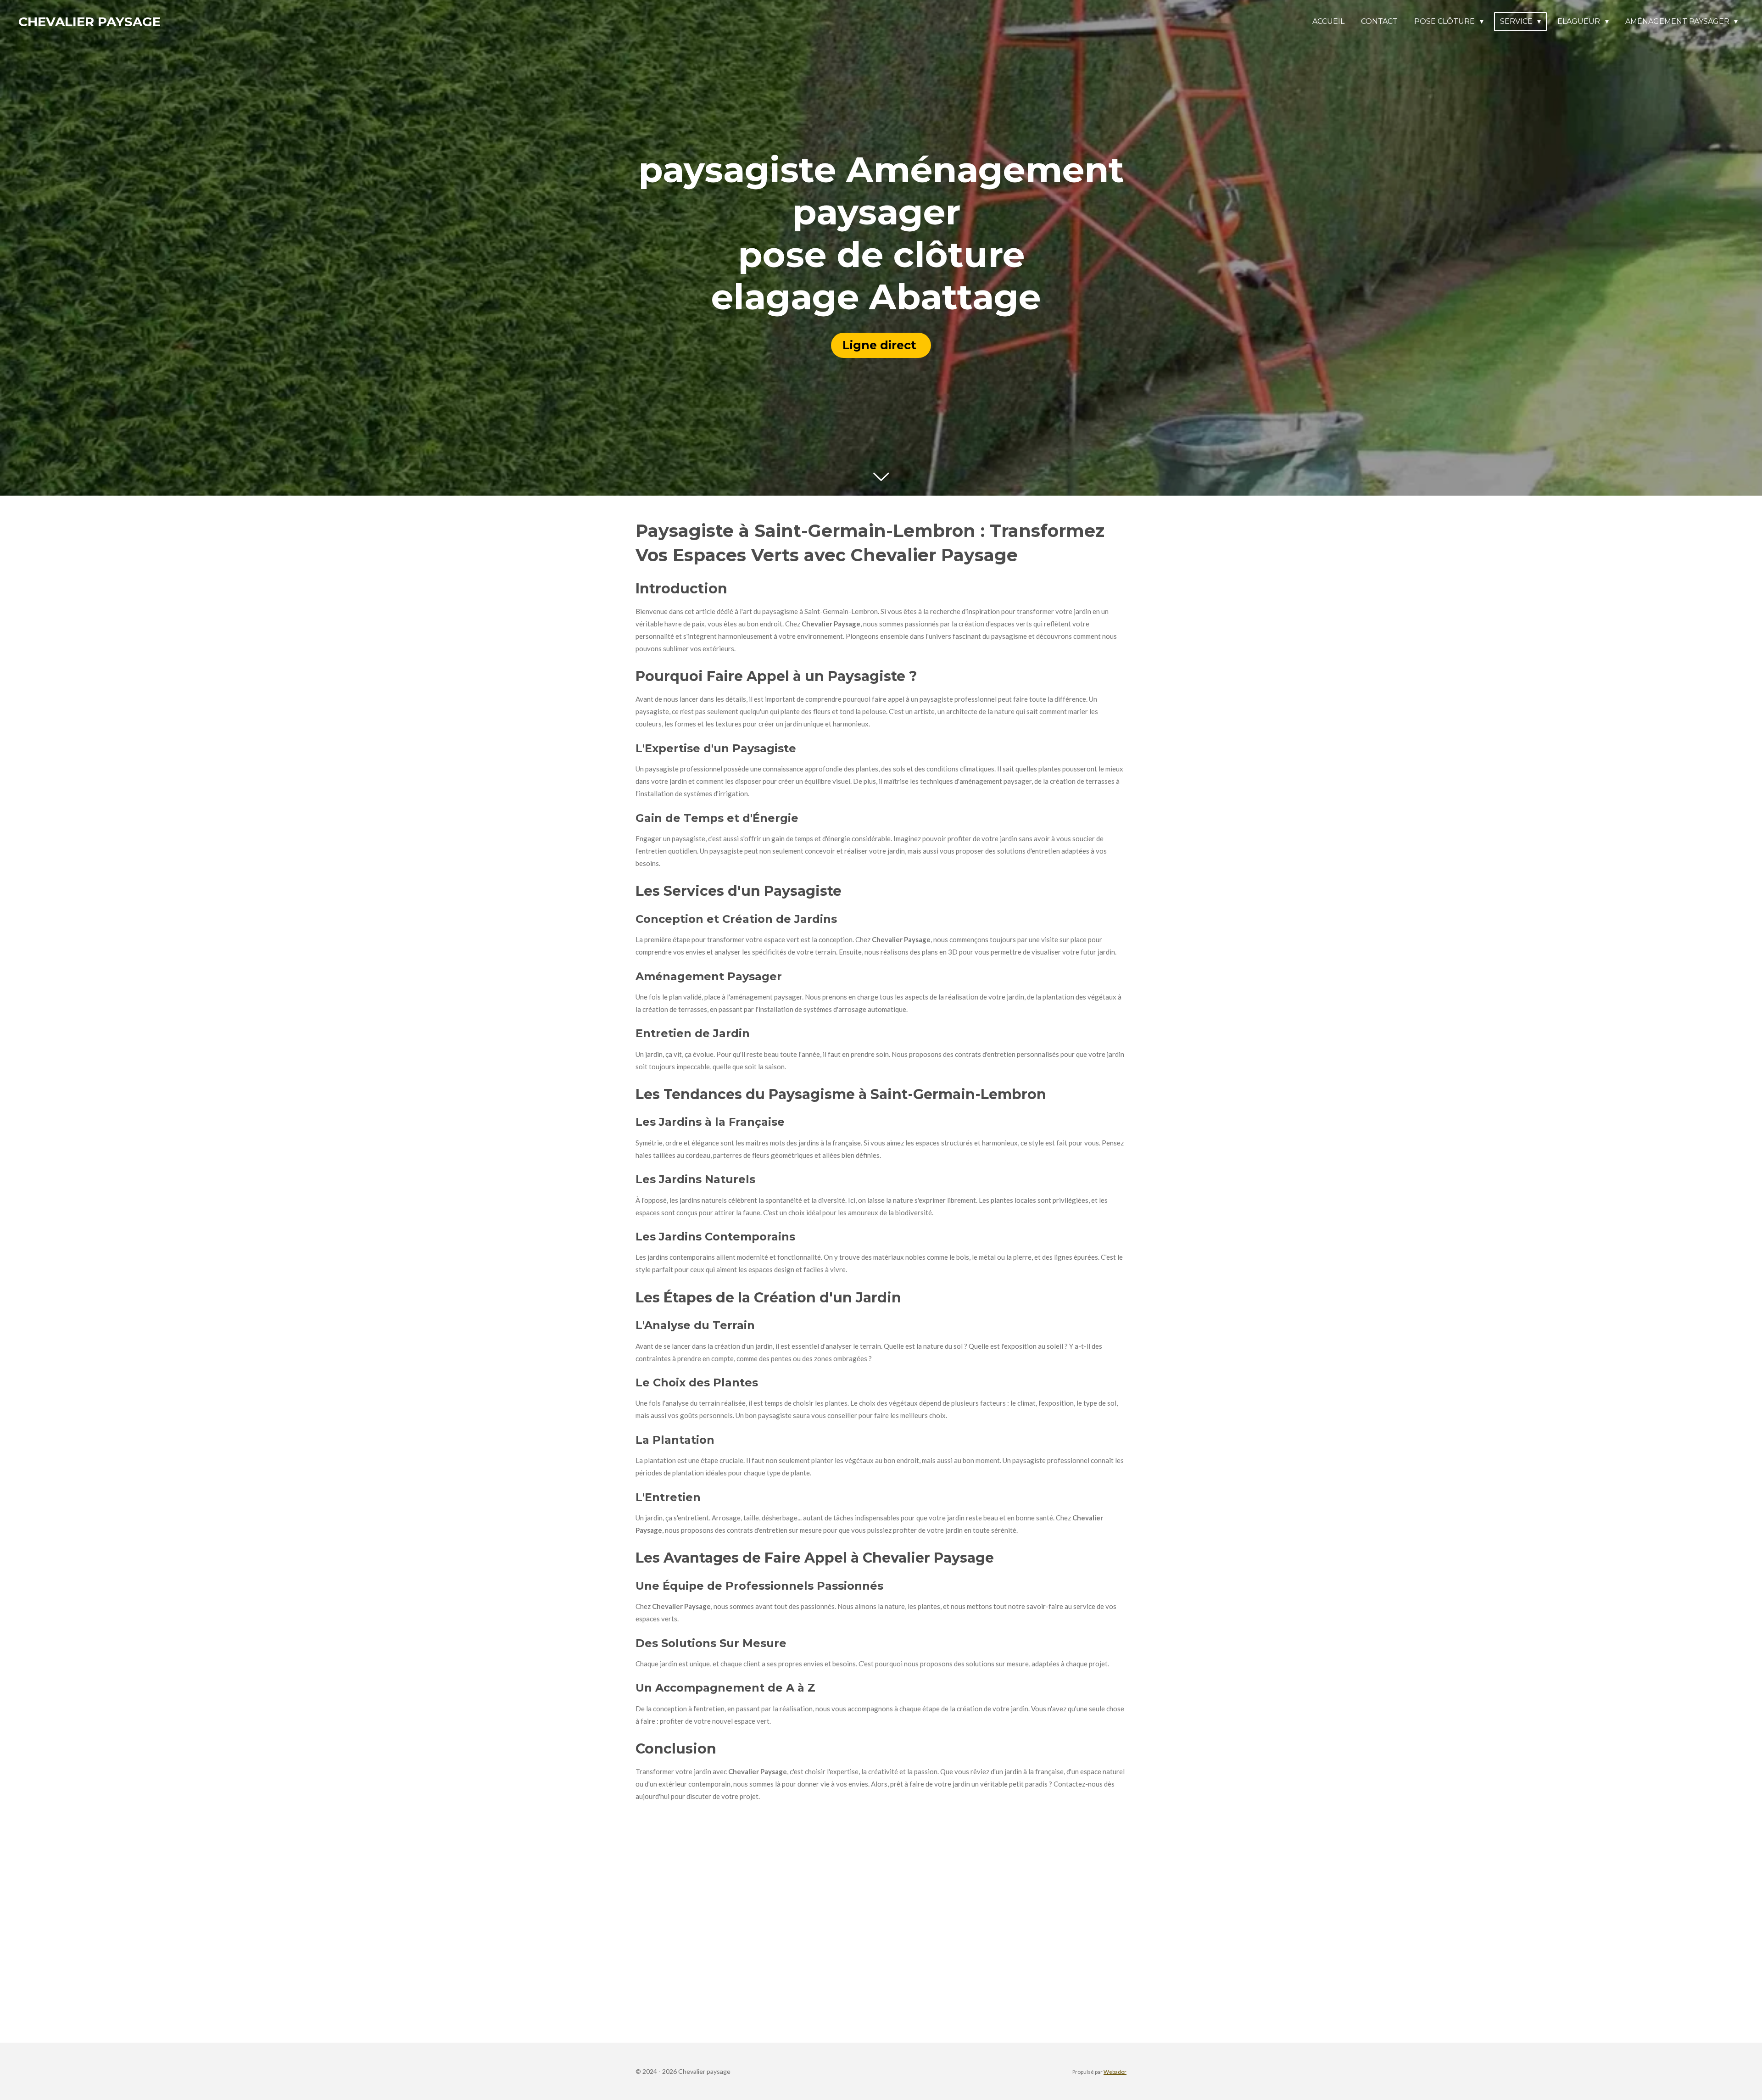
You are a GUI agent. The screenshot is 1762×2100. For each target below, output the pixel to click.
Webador (1115, 2072)
